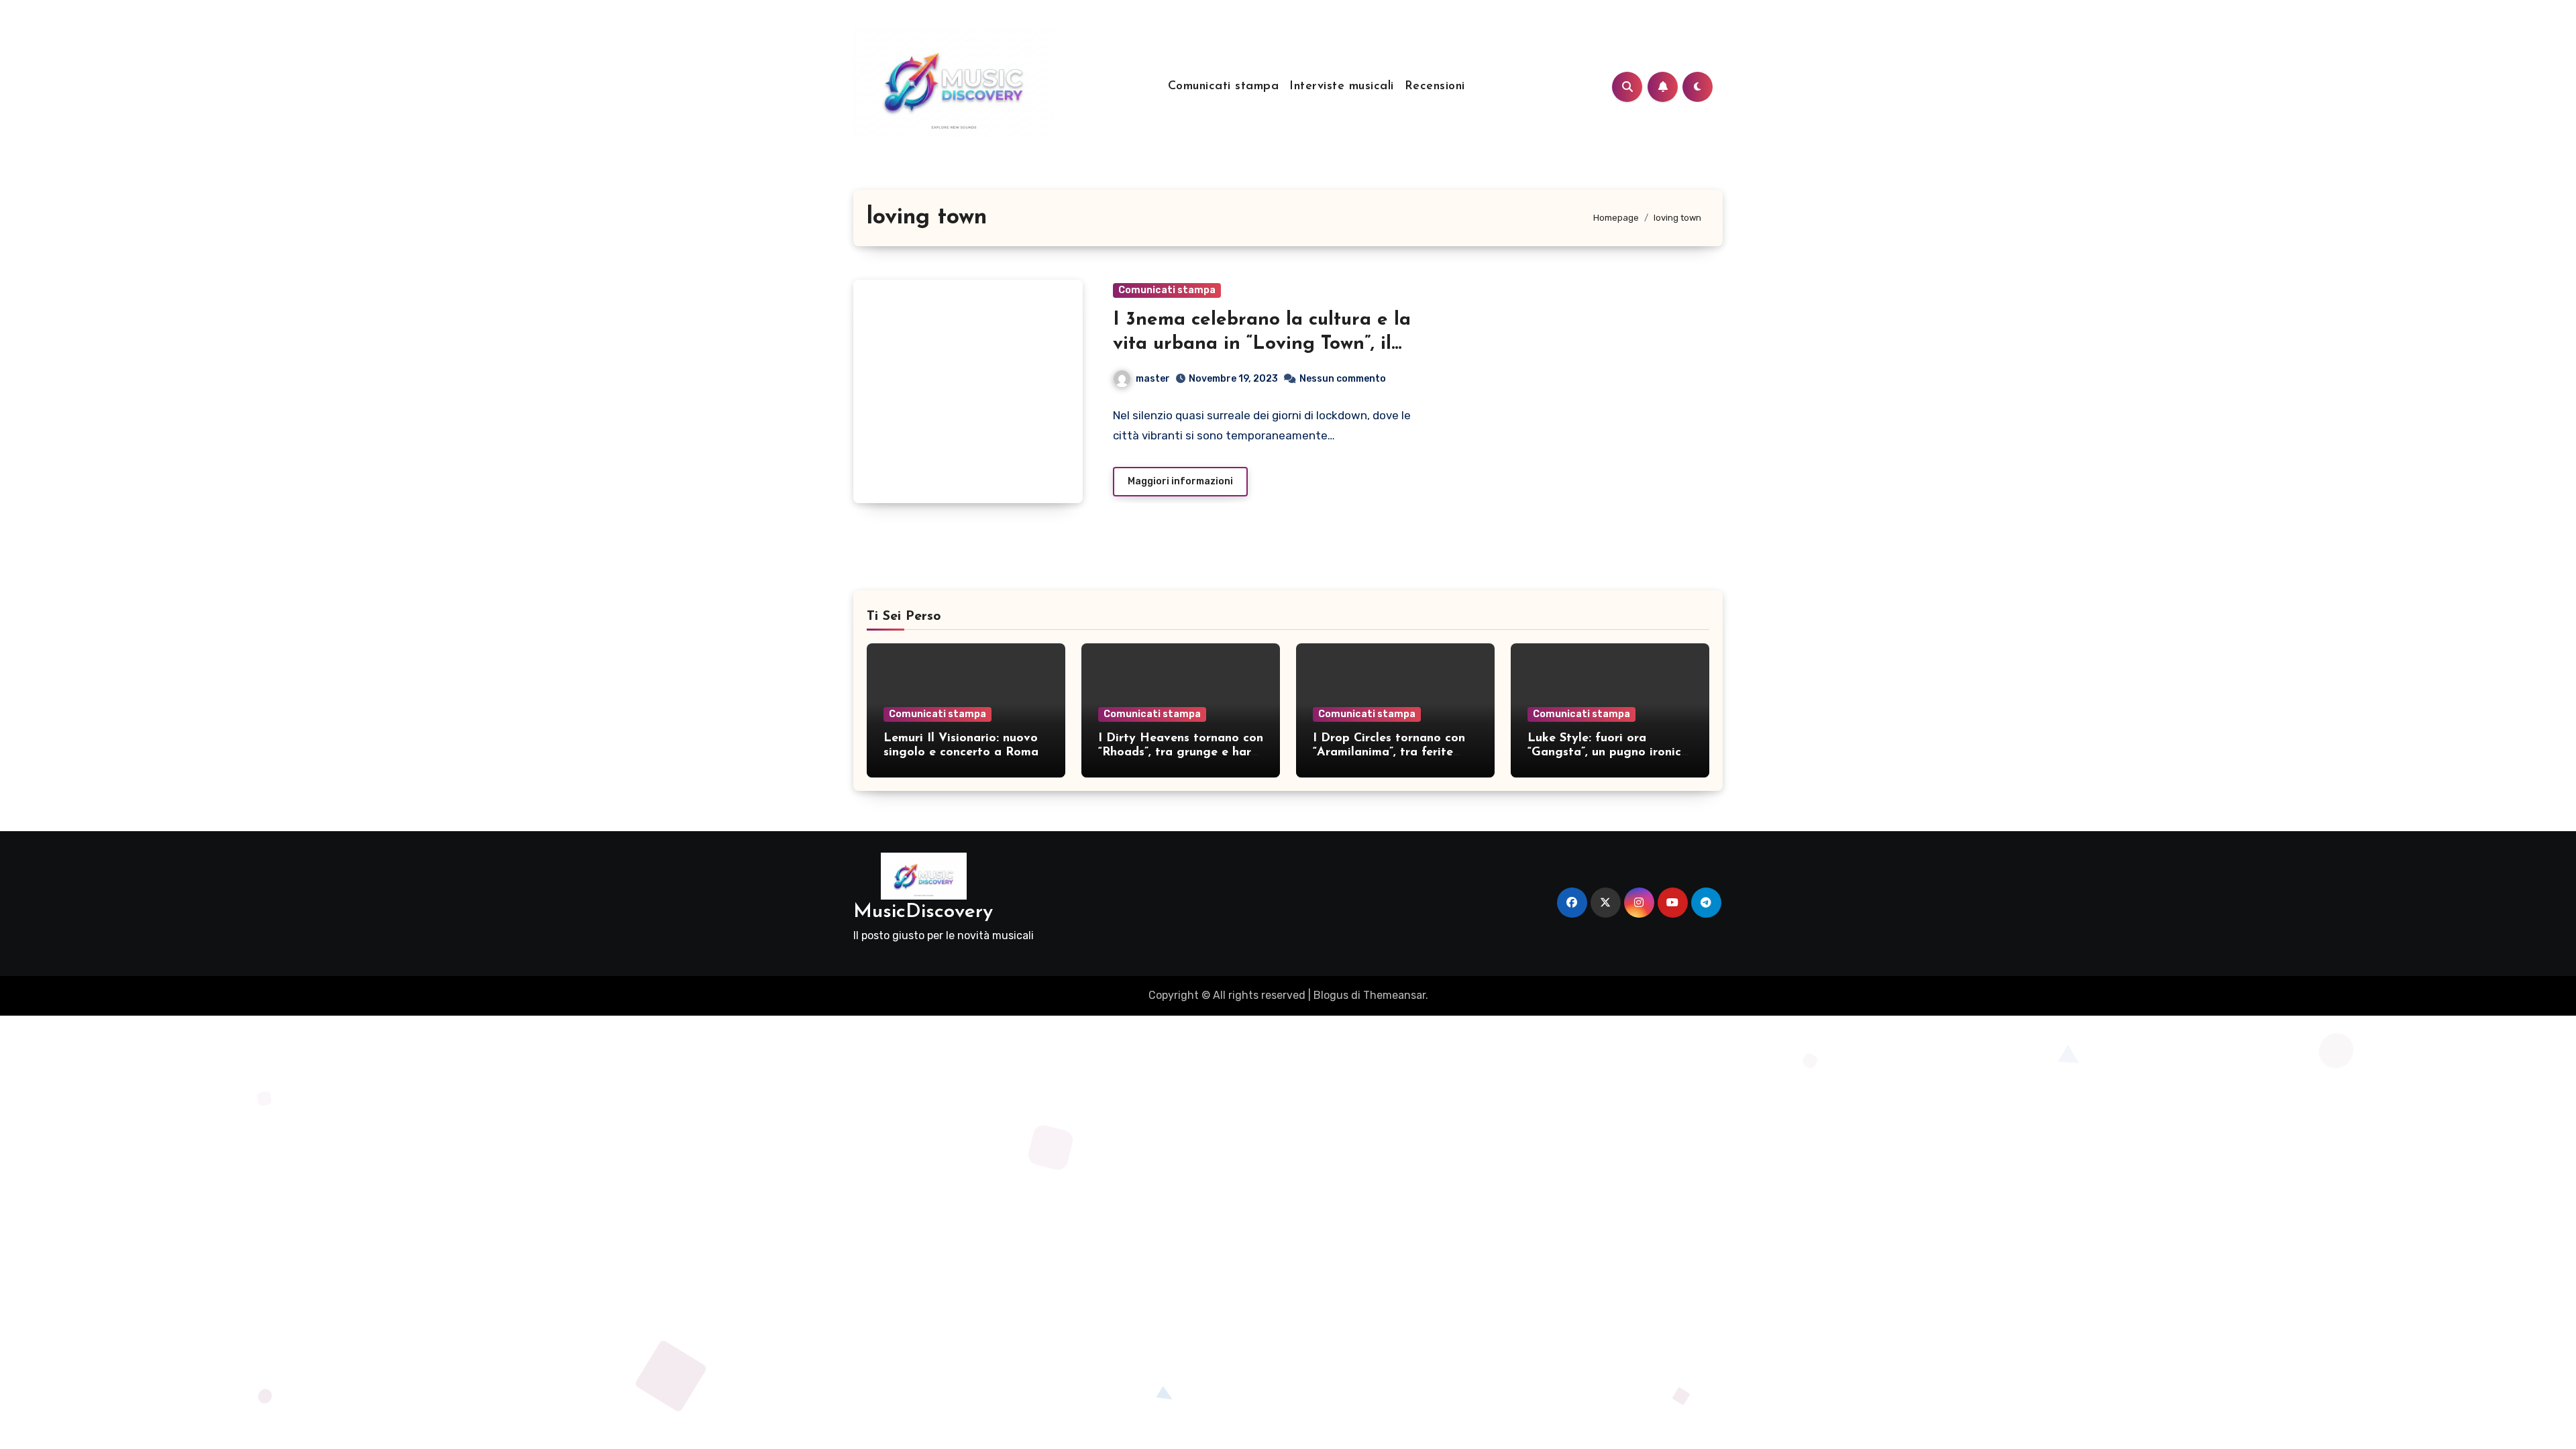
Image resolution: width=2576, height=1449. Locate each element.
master (1153, 379)
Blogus (1331, 995)
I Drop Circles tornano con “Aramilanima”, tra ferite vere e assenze (1389, 753)
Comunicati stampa (1224, 87)
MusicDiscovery (923, 912)
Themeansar (1394, 995)
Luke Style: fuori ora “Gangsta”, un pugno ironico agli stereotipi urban (1608, 753)
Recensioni (1435, 87)
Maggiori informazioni (1180, 481)
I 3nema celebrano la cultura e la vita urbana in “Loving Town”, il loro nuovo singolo (1262, 344)
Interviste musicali (1342, 87)
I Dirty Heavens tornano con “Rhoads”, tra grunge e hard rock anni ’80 (1181, 753)
